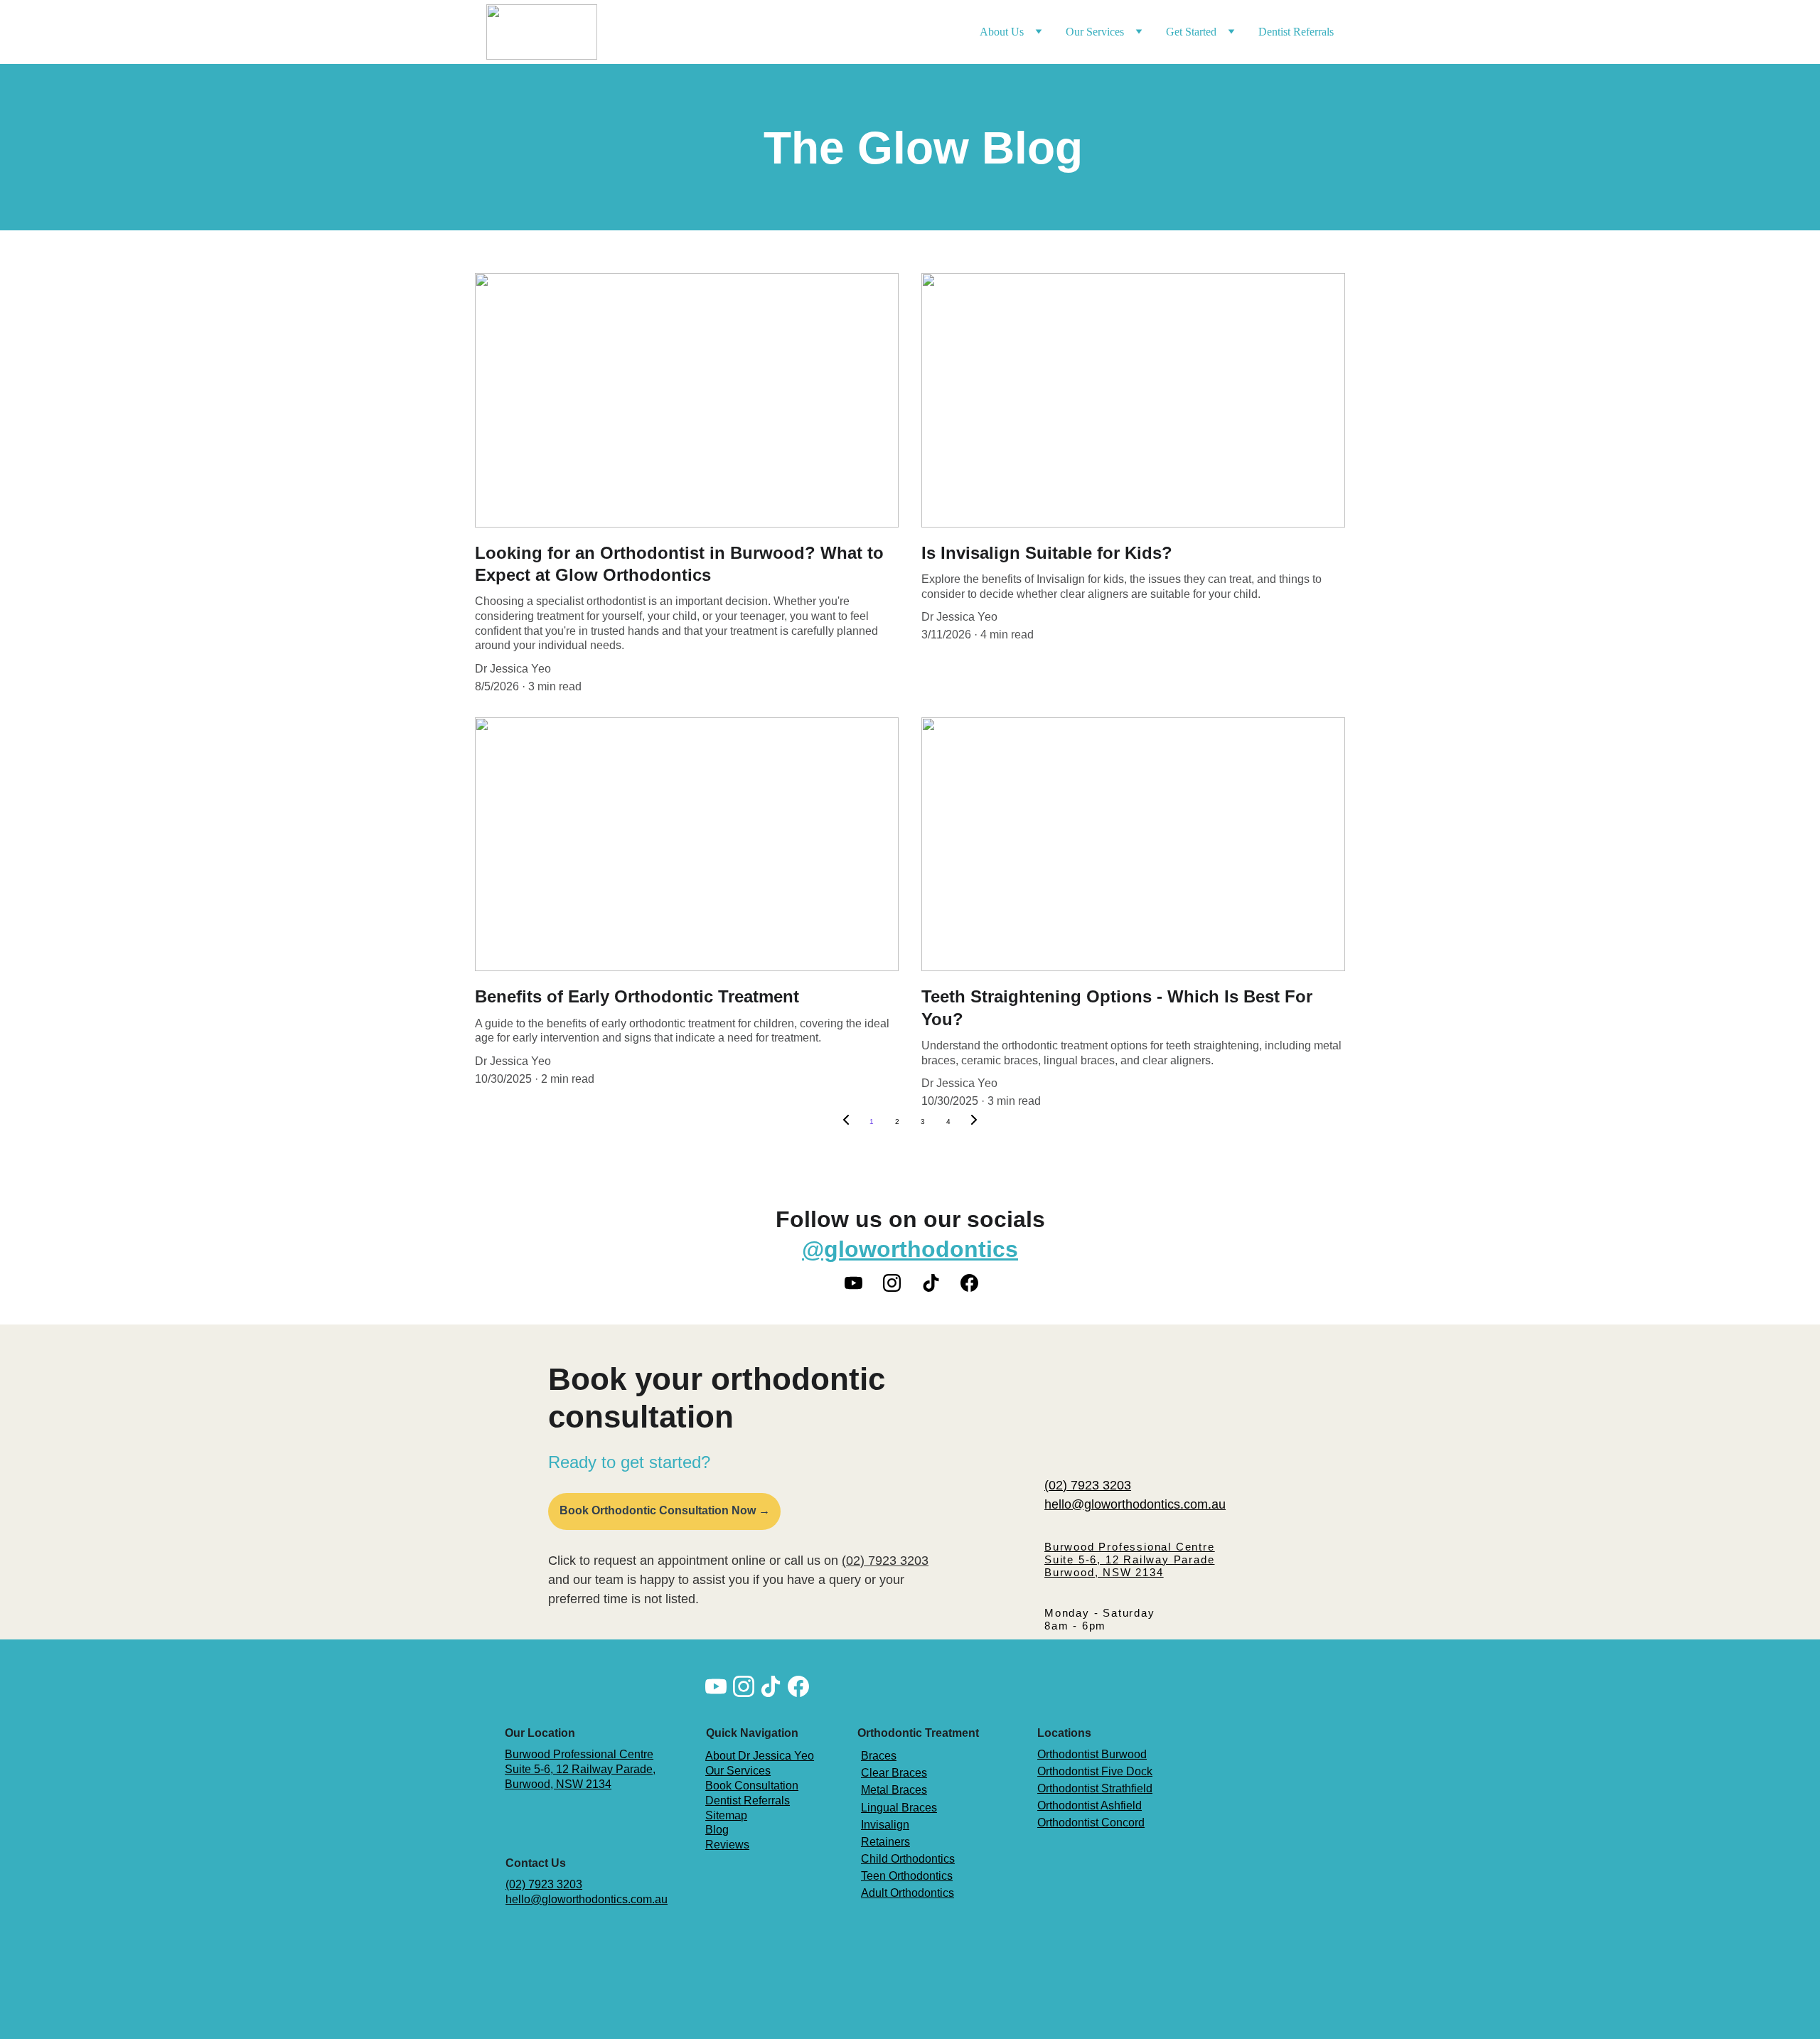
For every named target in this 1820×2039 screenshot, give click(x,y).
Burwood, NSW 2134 (1104, 1572)
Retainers (885, 1842)
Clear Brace (891, 1773)
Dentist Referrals (1296, 32)
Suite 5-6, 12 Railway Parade (1129, 1559)
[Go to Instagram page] (899, 1283)
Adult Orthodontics (908, 1893)
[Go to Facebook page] (969, 1283)
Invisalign (885, 1825)
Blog (717, 1830)
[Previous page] (846, 1122)
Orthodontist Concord (1091, 1823)
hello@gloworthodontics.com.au (1135, 1504)
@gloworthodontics (910, 1249)
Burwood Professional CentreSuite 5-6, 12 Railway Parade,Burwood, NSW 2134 (580, 1769)
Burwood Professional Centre (1130, 1547)
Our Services (738, 1771)
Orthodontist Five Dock (1095, 1771)
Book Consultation (752, 1786)
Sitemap (726, 1815)
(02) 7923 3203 (1088, 1485)
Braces (879, 1756)
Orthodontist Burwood (1092, 1754)
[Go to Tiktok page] (938, 1283)
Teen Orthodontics (907, 1876)
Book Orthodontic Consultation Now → (665, 1510)
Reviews (727, 1845)
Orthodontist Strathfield (1095, 1788)
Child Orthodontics (908, 1859)
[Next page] (974, 1122)
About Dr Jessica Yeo (760, 1756)
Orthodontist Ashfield (1090, 1805)
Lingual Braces (899, 1808)
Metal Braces (894, 1790)
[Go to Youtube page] (861, 1283)
